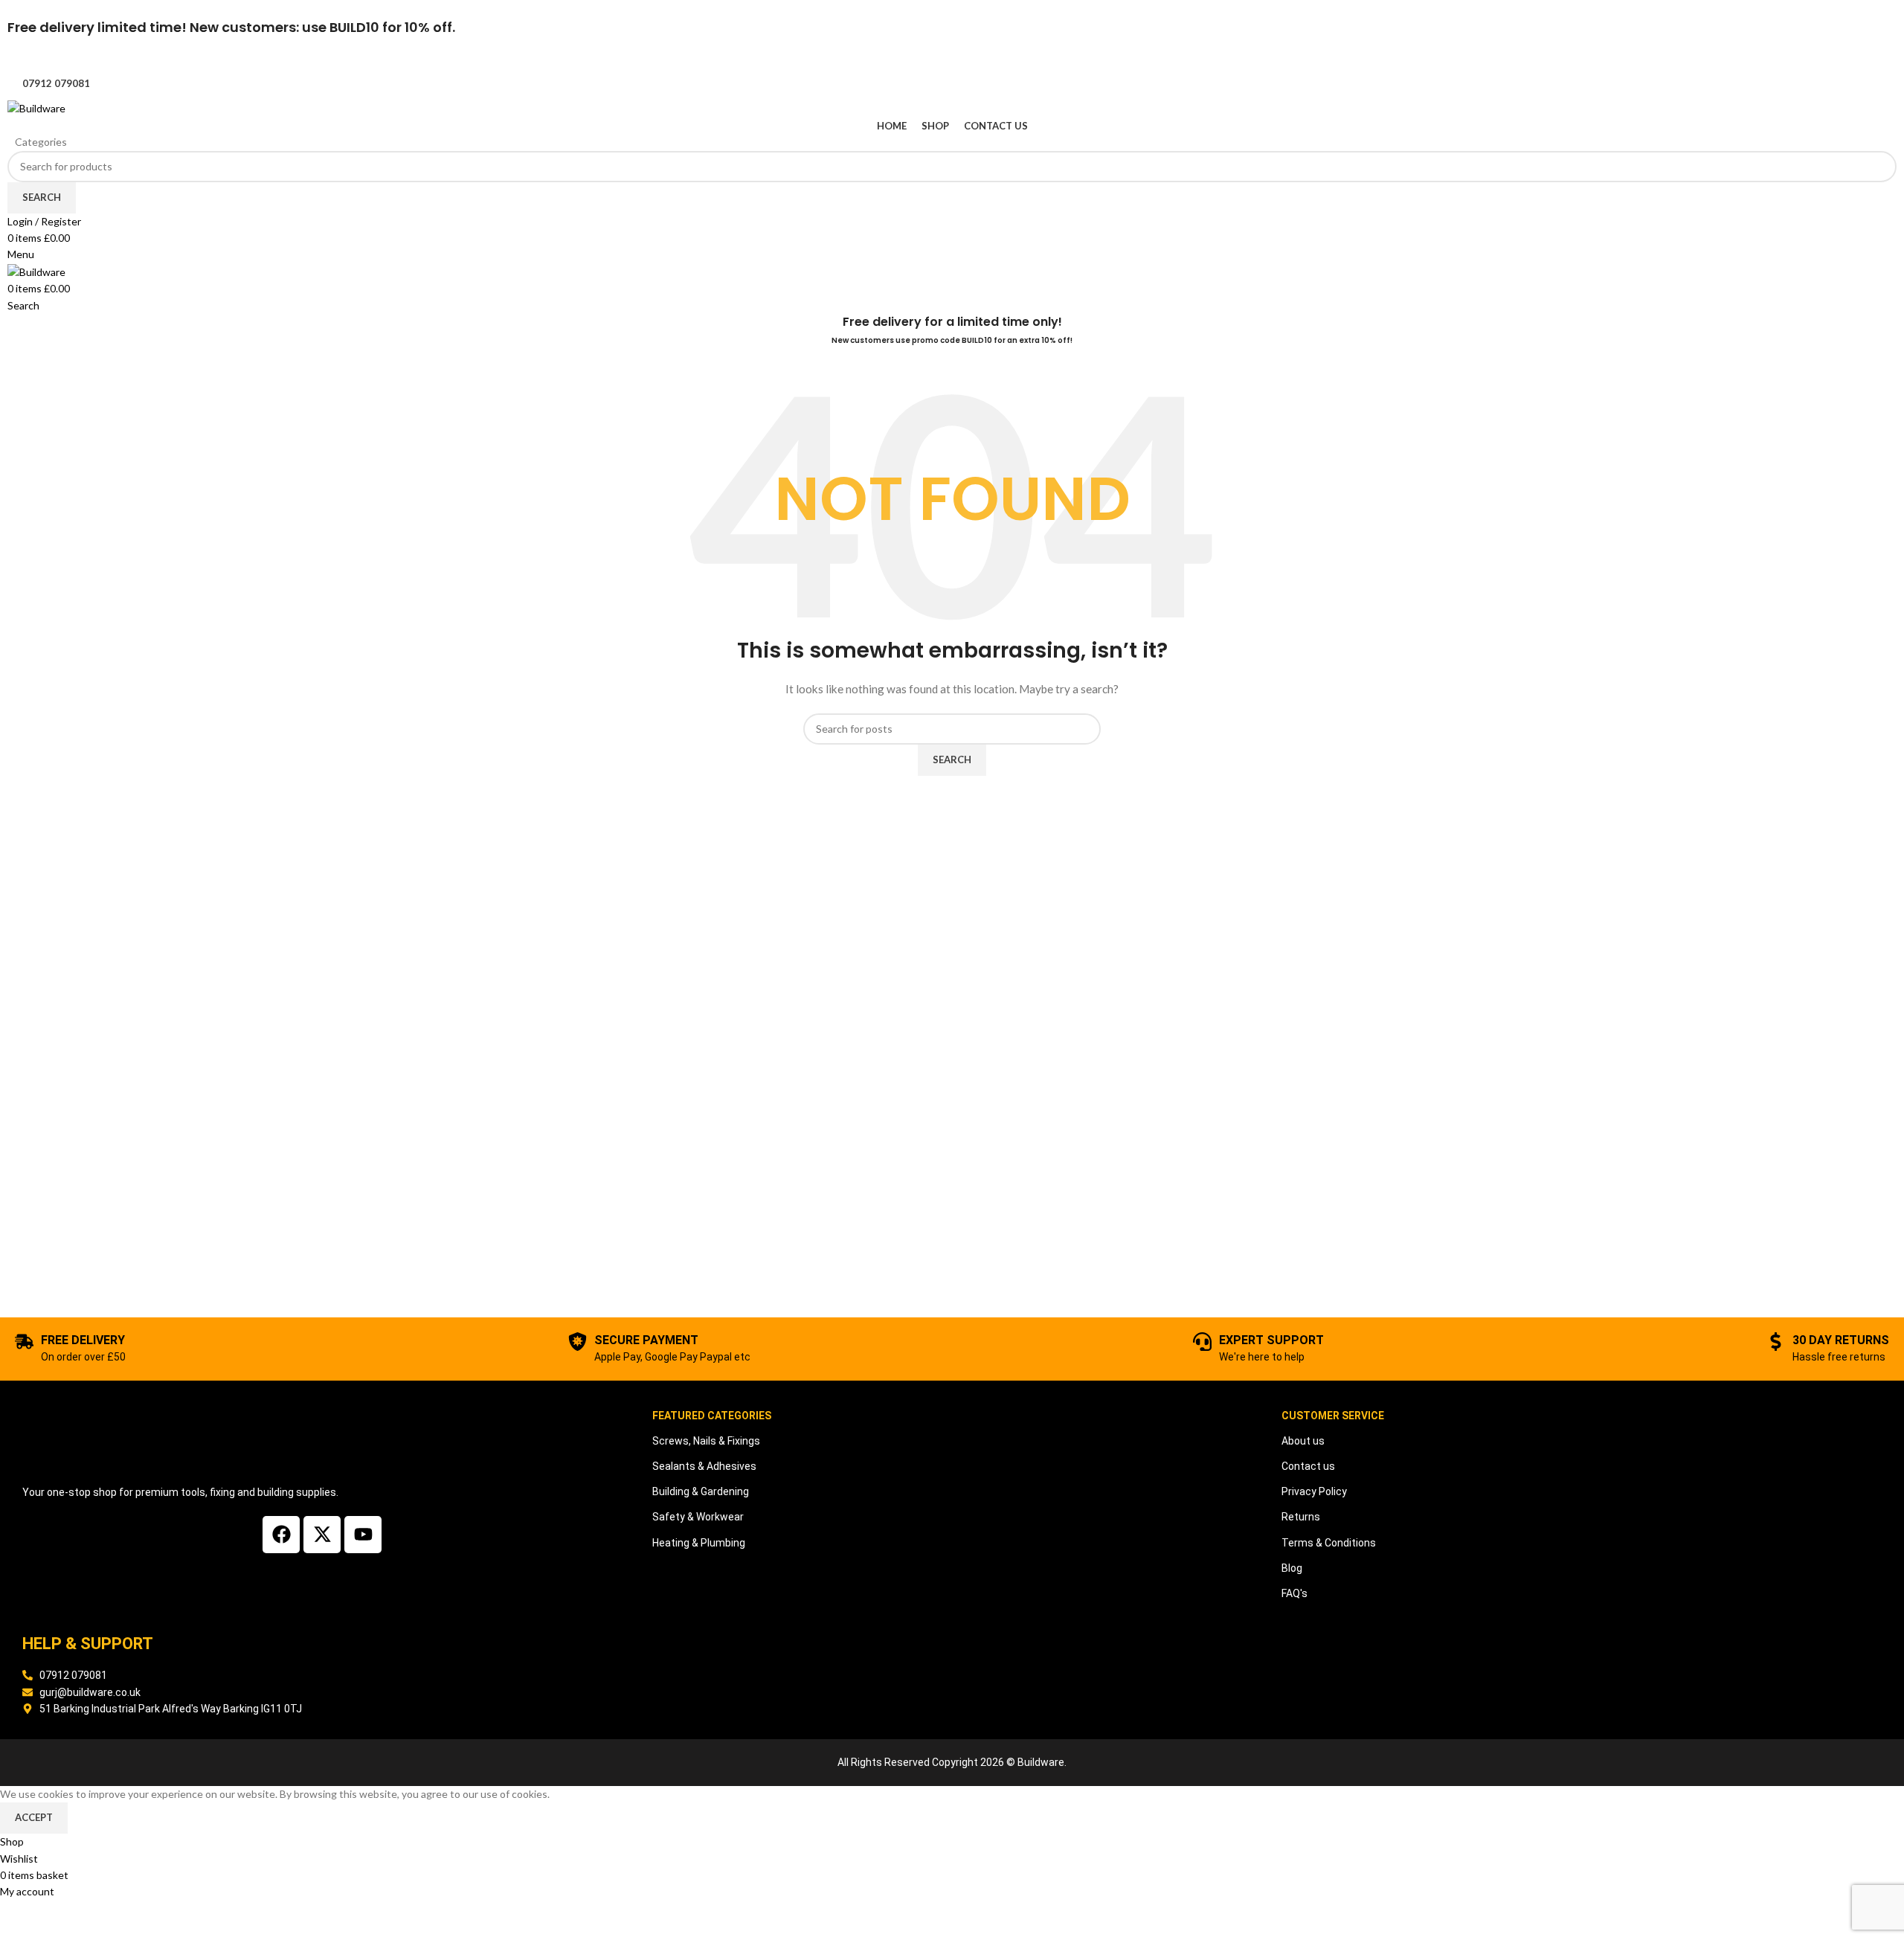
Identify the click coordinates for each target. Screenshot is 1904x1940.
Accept (34, 1817)
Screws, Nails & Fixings (706, 1441)
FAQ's (1294, 1593)
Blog (1292, 1568)
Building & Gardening (701, 1491)
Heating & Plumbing (699, 1543)
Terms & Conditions (1329, 1543)
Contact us (1308, 1466)
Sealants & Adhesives (704, 1466)
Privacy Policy (1314, 1491)
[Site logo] (36, 107)
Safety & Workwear (698, 1517)
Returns (1301, 1517)
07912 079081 (56, 83)
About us (1303, 1441)
